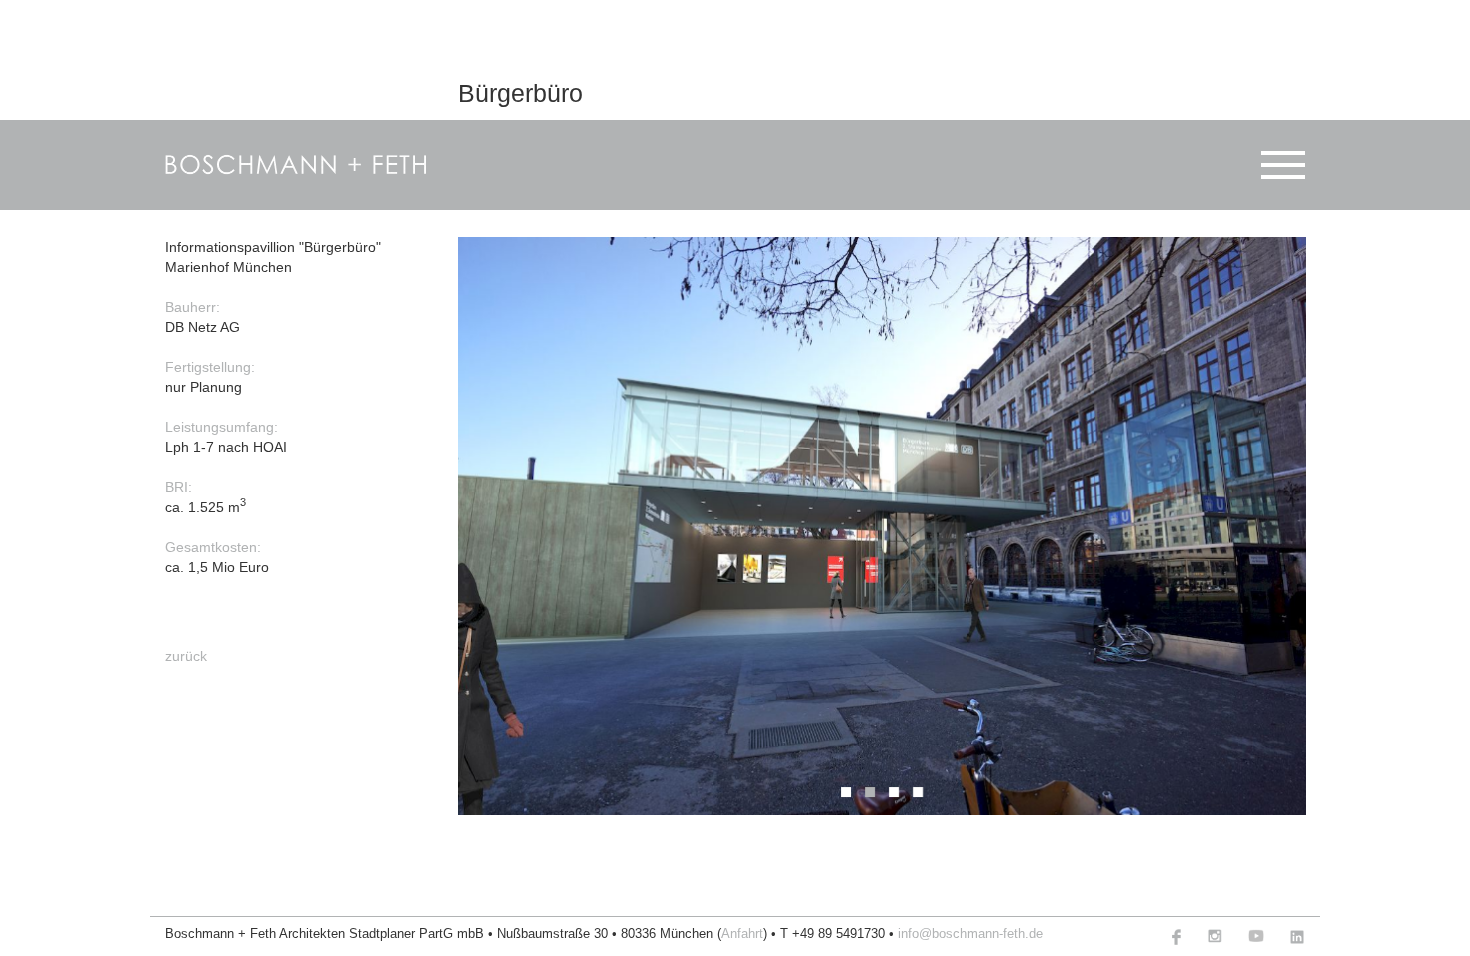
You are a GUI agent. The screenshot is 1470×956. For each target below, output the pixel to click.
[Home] (296, 165)
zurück (186, 655)
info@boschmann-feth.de (970, 934)
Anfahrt (742, 934)
